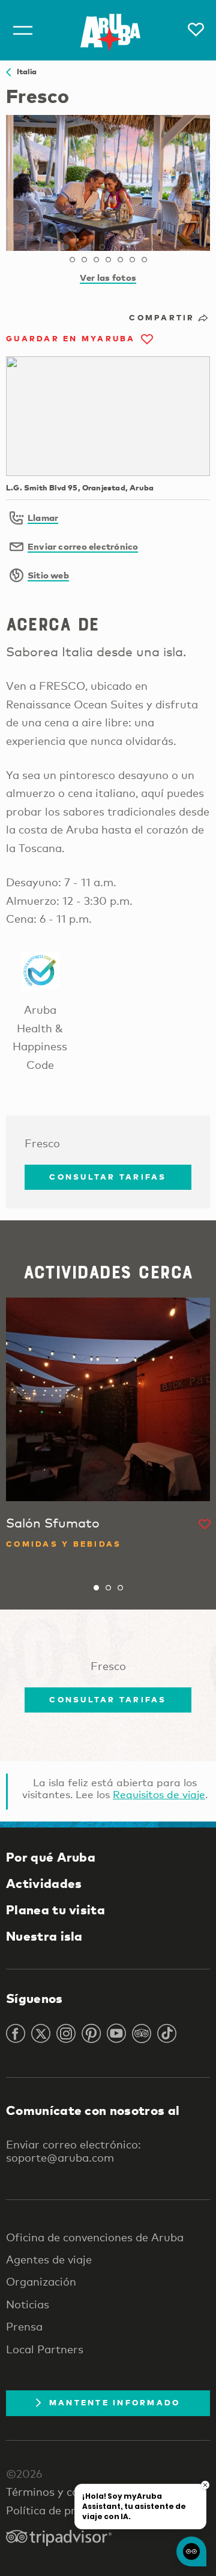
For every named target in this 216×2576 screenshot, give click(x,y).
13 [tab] (120, 260)
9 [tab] (72, 260)
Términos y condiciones (67, 2492)
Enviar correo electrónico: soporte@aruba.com (73, 2151)
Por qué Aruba (51, 1857)
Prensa (24, 2326)
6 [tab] (126, 247)
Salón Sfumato (53, 1523)
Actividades (44, 1883)
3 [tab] (90, 247)
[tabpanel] (108, 183)
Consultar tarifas (108, 1177)
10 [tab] (84, 260)
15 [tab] (144, 260)
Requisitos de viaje (159, 1794)
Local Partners (45, 2349)
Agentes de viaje (49, 2259)
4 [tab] (102, 247)
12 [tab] (108, 260)
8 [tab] (150, 247)
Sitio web (48, 575)
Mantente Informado (115, 2402)
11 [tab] (96, 260)
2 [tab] (78, 247)
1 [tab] (66, 247)
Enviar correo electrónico (83, 546)
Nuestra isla (44, 1936)
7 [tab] (138, 247)
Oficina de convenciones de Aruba (95, 2237)
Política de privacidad (62, 2510)
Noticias (28, 2304)
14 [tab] (132, 260)
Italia (24, 71)
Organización (41, 2281)
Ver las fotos (108, 277)
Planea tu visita (55, 1910)
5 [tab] (114, 247)
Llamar (43, 517)
